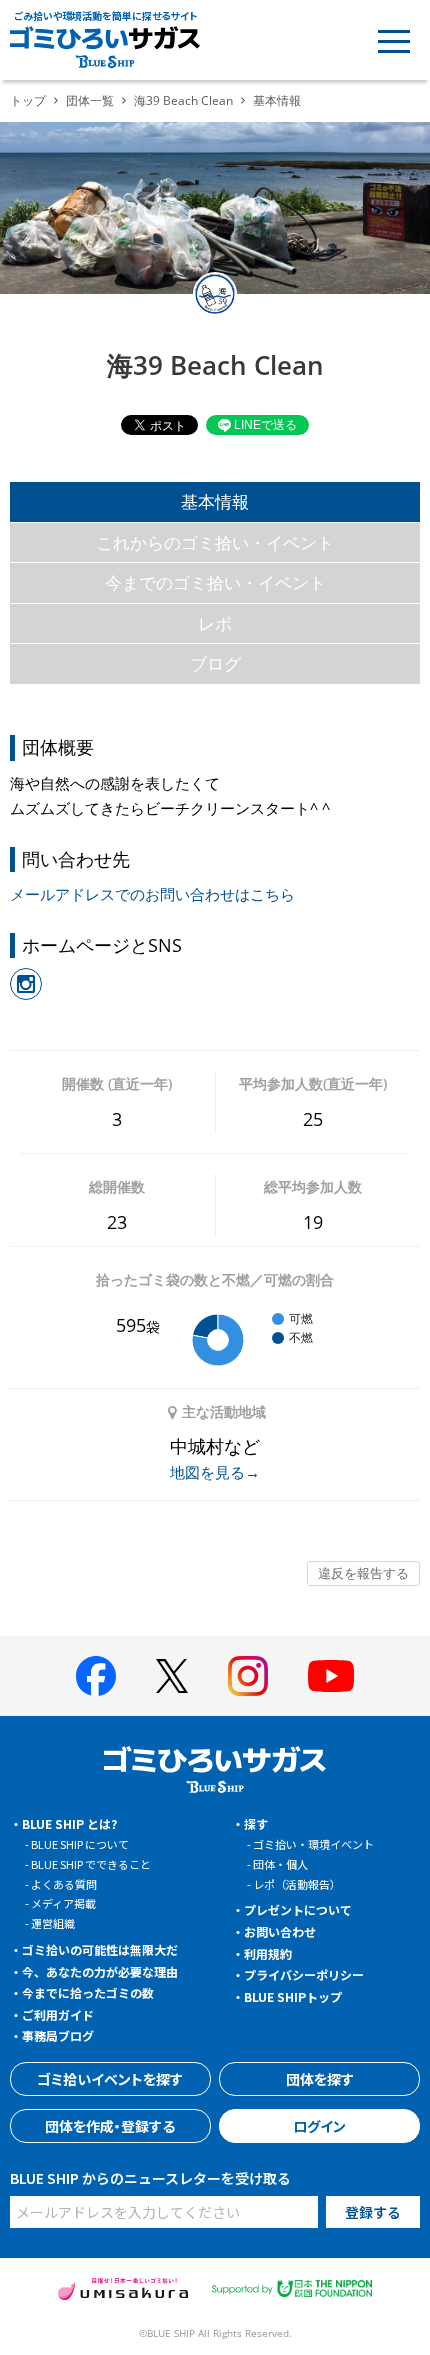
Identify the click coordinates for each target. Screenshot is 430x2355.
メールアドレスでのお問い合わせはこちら (152, 894)
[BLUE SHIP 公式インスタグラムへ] (248, 1676)
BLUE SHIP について (80, 1844)
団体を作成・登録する (110, 2126)
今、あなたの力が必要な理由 (100, 1971)
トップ (28, 100)
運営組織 (53, 1923)
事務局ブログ (58, 2035)
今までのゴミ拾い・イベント (215, 582)
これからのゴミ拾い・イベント (215, 542)
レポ (215, 623)
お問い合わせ (280, 1931)
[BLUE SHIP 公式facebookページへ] (96, 1676)
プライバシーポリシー (304, 1974)
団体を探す (320, 2079)
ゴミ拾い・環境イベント (313, 1844)
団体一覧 (90, 100)
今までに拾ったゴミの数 (88, 1992)
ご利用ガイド (58, 2014)
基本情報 (215, 501)
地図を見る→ (215, 1472)
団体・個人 (280, 1864)
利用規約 (268, 1953)
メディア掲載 (63, 1903)
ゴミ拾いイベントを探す (110, 2079)
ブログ (215, 663)
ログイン (319, 2126)
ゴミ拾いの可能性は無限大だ (100, 1949)
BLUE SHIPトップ (293, 1996)
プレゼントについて (298, 1909)
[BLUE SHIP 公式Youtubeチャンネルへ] (331, 1676)
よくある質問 (64, 1884)
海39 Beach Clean (183, 100)
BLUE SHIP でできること (91, 1864)
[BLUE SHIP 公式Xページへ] (172, 1675)
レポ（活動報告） (297, 1884)
